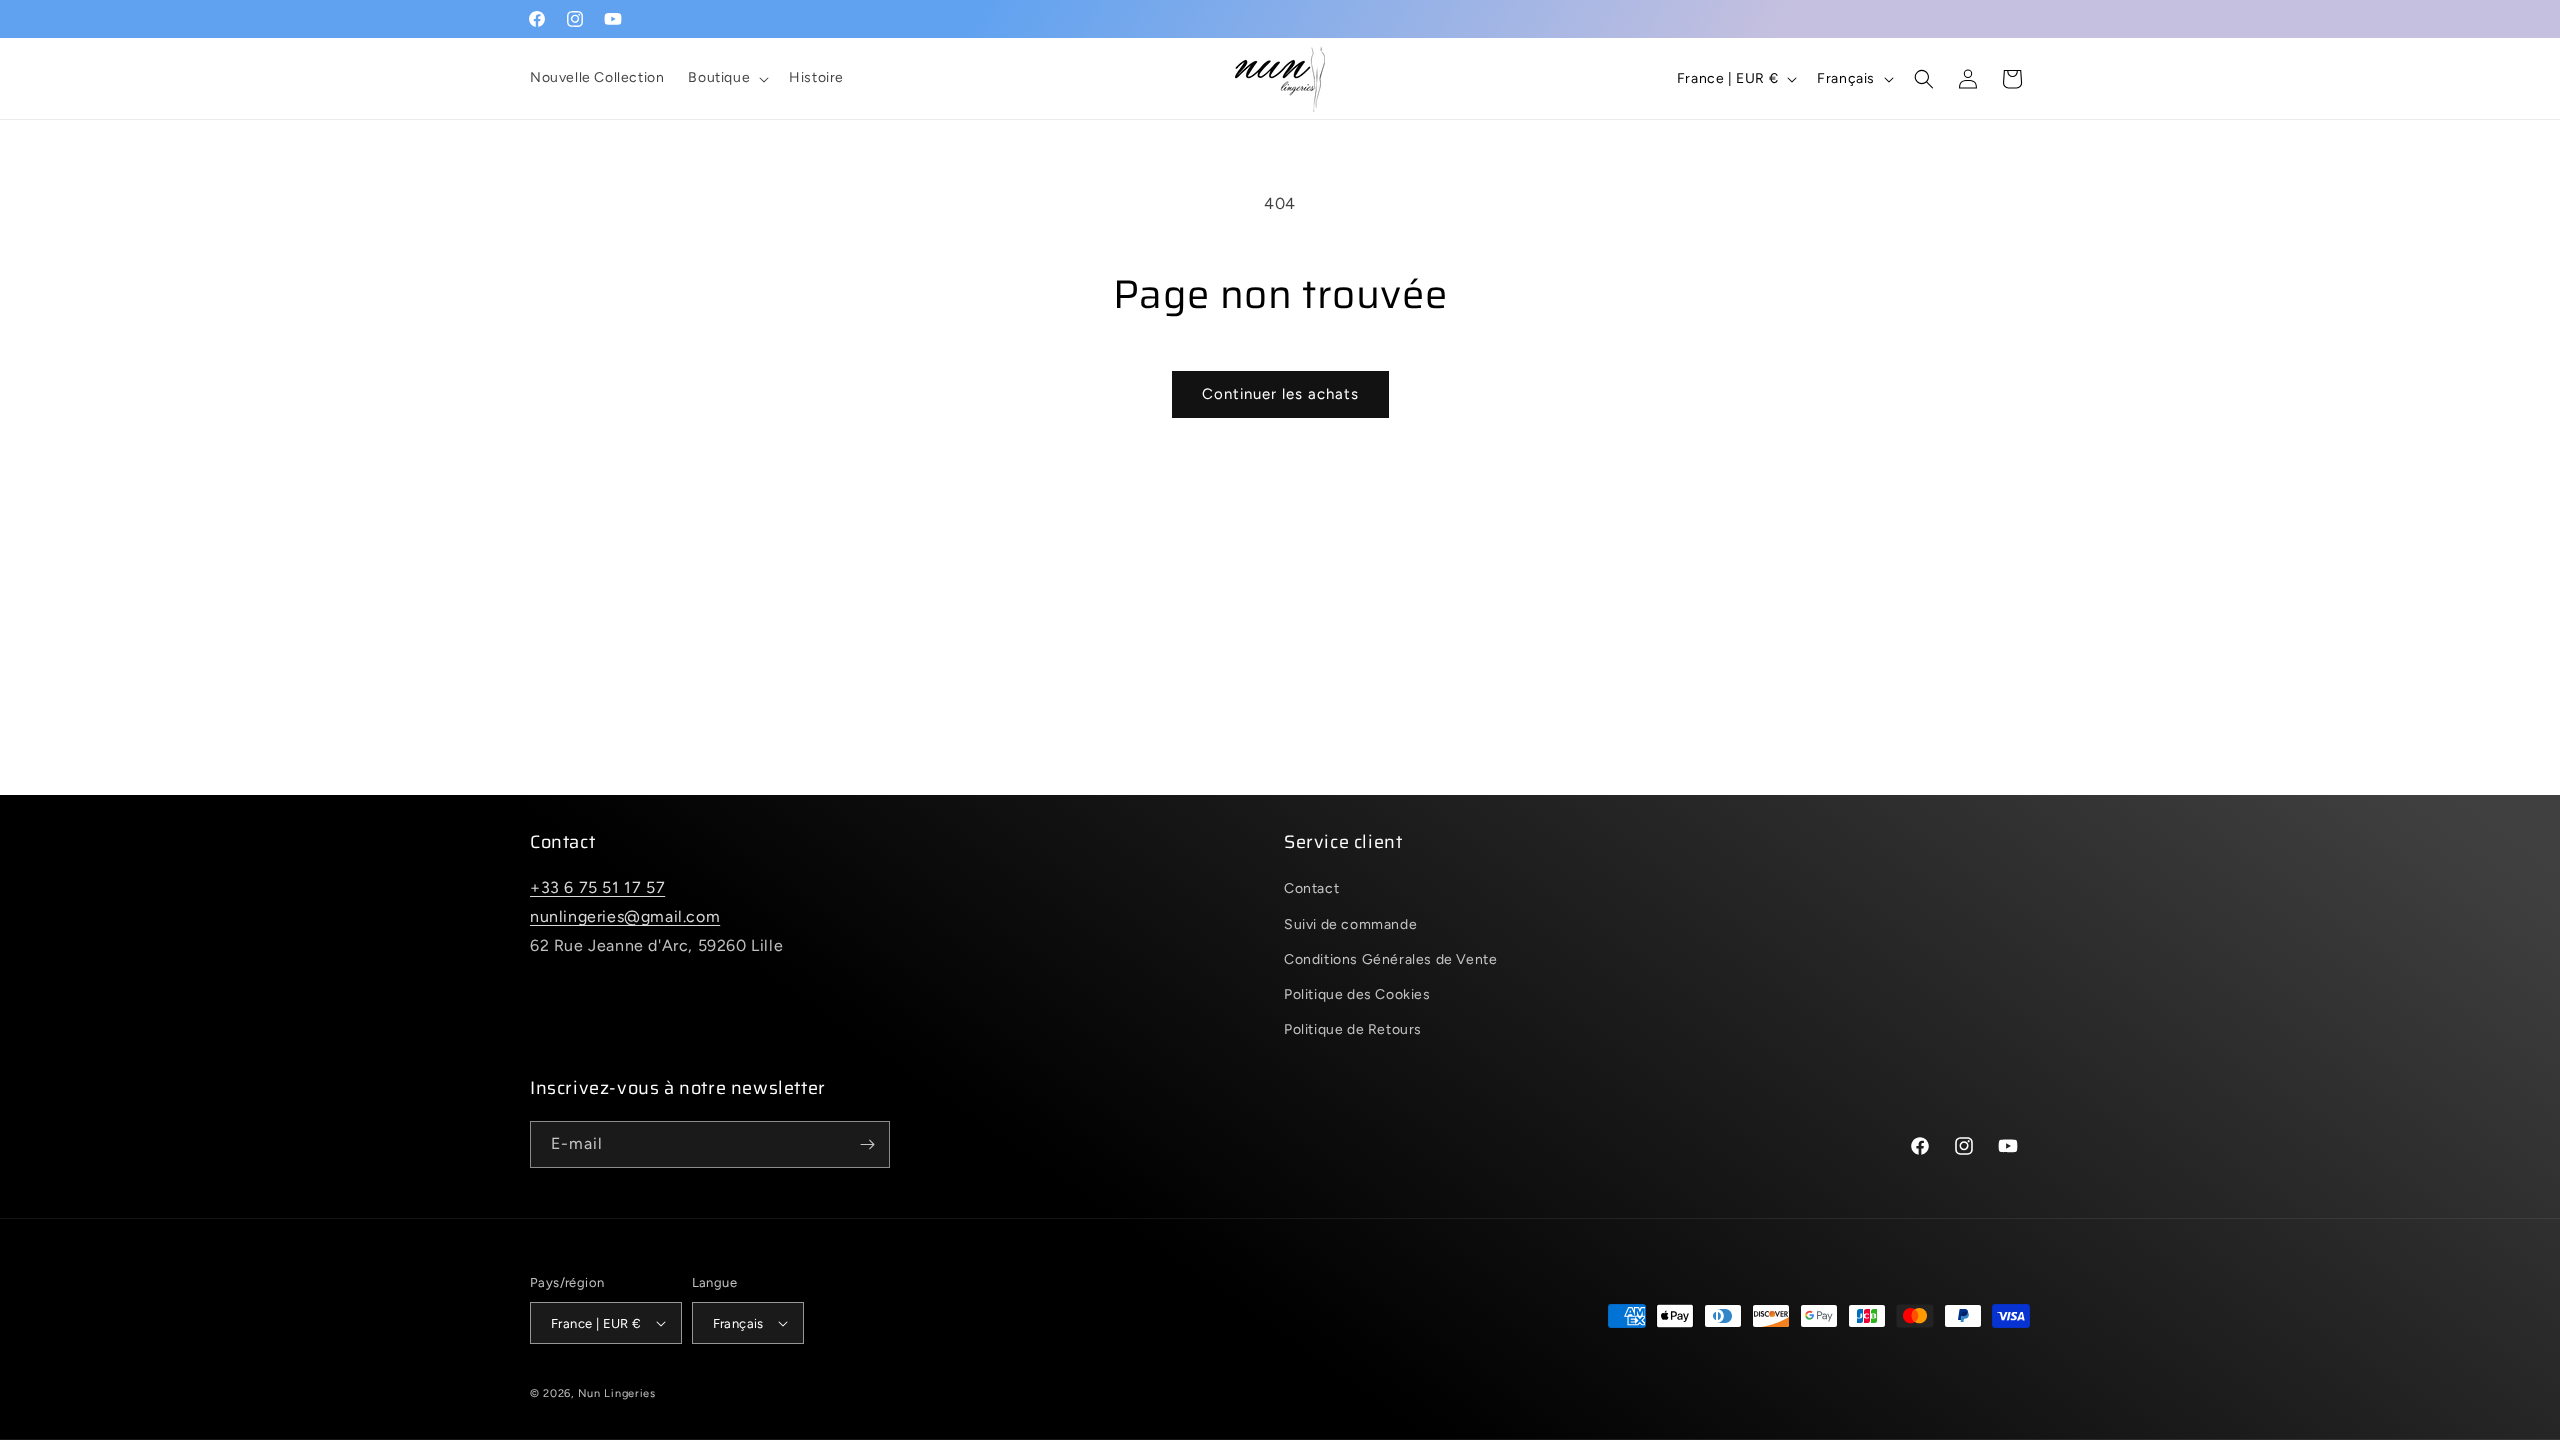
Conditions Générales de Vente (1390, 959)
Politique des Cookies (1357, 994)
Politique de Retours (1353, 1029)
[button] (726, 78)
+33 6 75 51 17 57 (597, 887)
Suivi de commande (1350, 924)
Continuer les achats (1280, 394)
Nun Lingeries (617, 1393)
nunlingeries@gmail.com (625, 916)
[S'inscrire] (867, 1144)
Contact (1311, 888)
